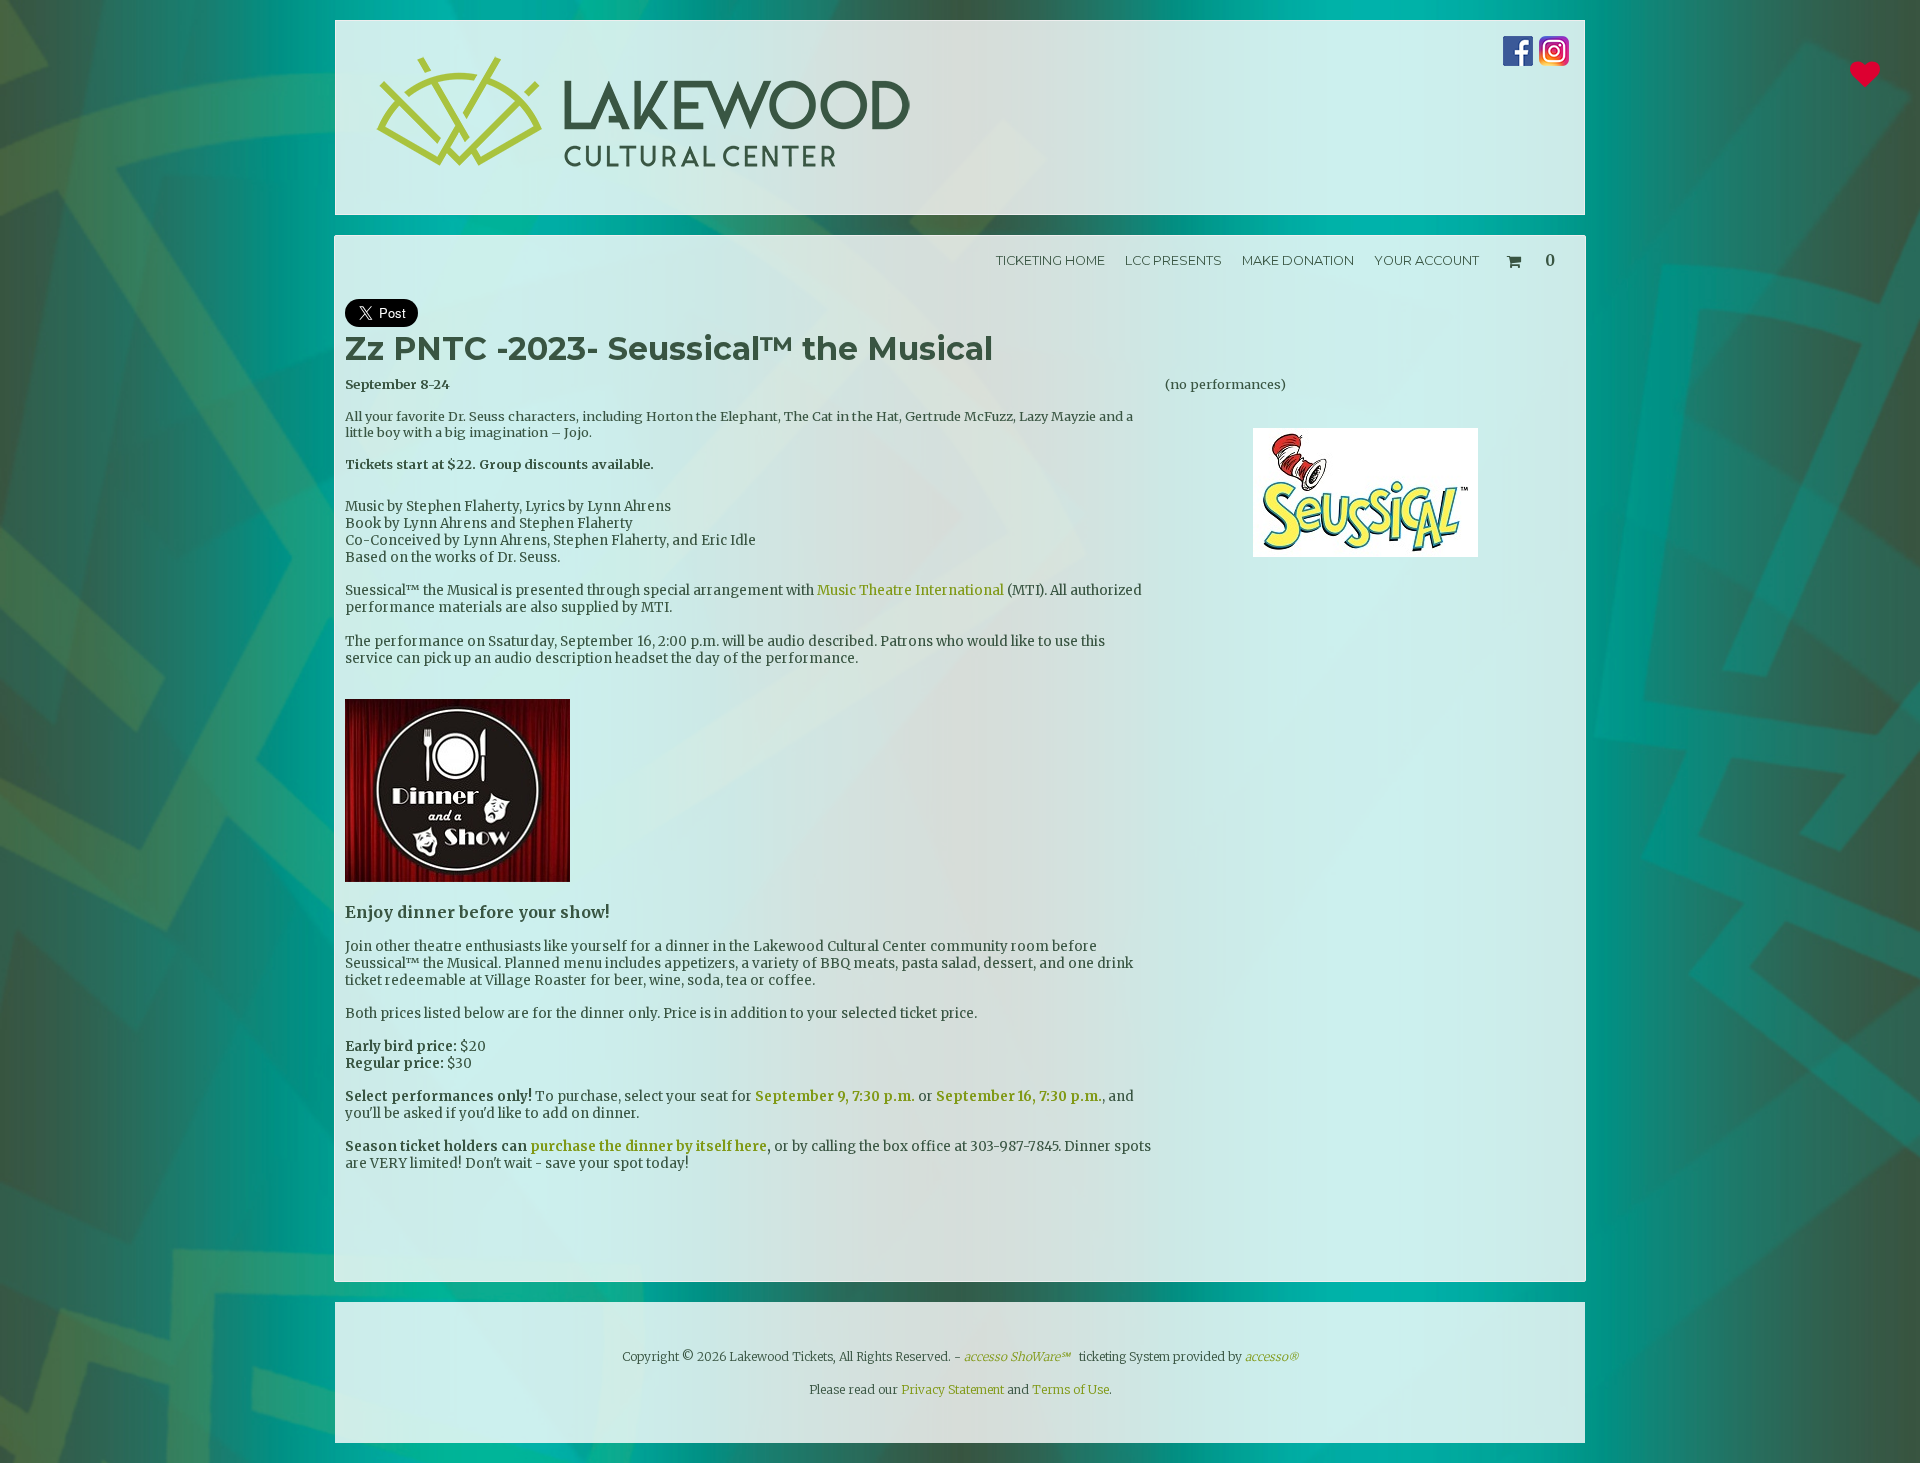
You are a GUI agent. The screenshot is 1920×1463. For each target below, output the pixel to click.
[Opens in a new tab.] (1518, 61)
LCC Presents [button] (1173, 260)
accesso (1271, 1356)
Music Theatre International (910, 590)
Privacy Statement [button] (952, 1389)
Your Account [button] (1426, 260)
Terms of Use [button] (1070, 1389)
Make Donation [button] (1298, 260)
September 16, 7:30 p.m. (1019, 1096)
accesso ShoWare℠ (1017, 1356)
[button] (1529, 257)
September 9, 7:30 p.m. (835, 1096)
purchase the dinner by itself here (648, 1146)
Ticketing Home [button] (1050, 260)
